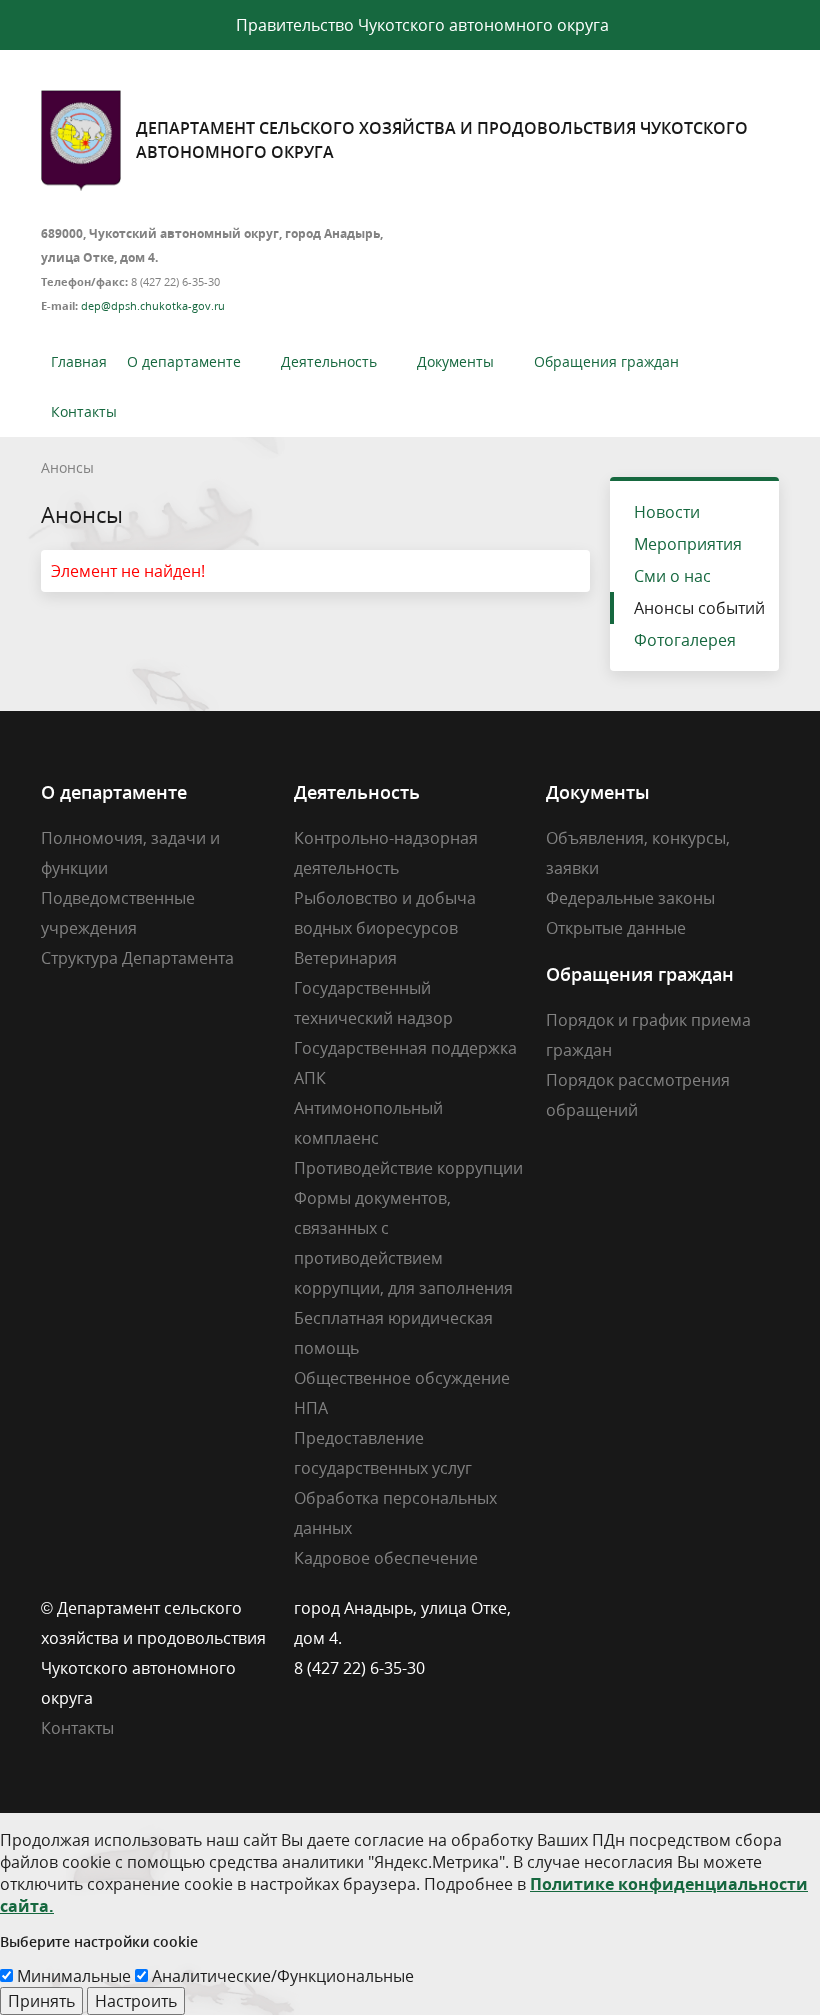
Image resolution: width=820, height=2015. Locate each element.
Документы (455, 361)
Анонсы (67, 467)
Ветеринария (345, 958)
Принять (41, 2001)
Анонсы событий (699, 608)
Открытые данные (616, 928)
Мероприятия (688, 544)
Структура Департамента (137, 958)
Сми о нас (672, 576)
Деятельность (329, 361)
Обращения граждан (606, 361)
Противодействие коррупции (408, 1168)
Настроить (136, 2001)
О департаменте (184, 361)
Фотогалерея (685, 640)
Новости (667, 512)
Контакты (84, 411)
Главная (79, 361)
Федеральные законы (630, 898)
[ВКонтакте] (561, 1608)
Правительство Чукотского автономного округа (422, 25)
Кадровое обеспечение (386, 1558)
